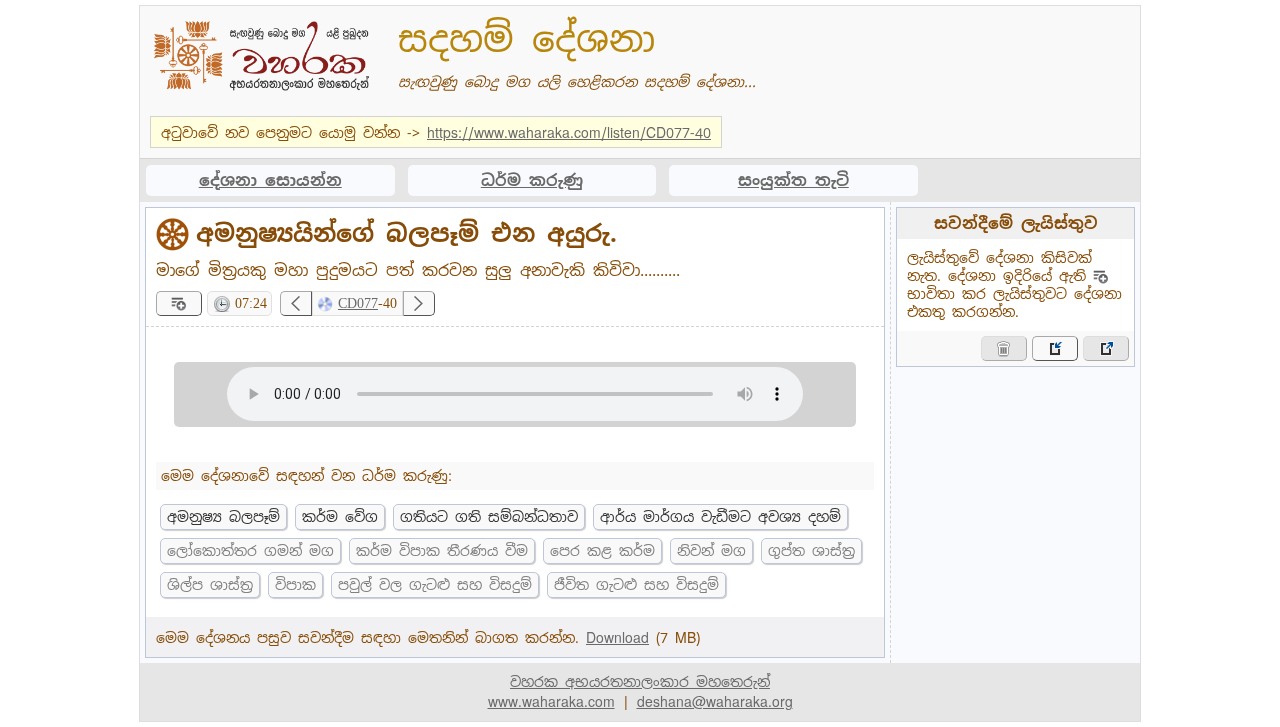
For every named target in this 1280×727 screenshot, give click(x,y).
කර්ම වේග (340, 517)
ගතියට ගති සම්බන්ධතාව (489, 517)
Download (617, 638)
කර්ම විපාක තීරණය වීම (442, 551)
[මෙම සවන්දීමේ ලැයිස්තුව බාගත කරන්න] (1106, 348)
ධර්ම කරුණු (532, 180)
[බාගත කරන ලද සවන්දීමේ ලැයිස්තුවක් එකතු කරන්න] (1055, 348)
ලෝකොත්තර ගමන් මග (250, 551)
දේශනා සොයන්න (270, 180)
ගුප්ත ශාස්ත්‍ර (811, 551)
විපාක (295, 585)
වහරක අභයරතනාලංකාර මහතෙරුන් (640, 682)
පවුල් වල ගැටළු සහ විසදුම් (435, 585)
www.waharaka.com (551, 702)
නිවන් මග (711, 551)
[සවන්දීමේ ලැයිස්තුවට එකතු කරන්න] (179, 303)
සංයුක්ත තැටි (793, 180)
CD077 (358, 303)
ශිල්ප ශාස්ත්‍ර (210, 585)
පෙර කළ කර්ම (602, 551)
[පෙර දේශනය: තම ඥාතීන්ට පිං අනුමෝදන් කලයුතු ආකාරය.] (296, 303)
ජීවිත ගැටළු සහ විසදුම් (636, 585)
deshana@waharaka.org (715, 702)
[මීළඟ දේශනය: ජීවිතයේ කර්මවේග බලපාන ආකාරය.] (419, 303)
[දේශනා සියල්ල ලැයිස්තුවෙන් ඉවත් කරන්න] (1004, 348)
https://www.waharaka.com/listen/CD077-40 (569, 133)
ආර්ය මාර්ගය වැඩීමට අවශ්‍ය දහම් (720, 517)
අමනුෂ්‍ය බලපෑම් (223, 517)
